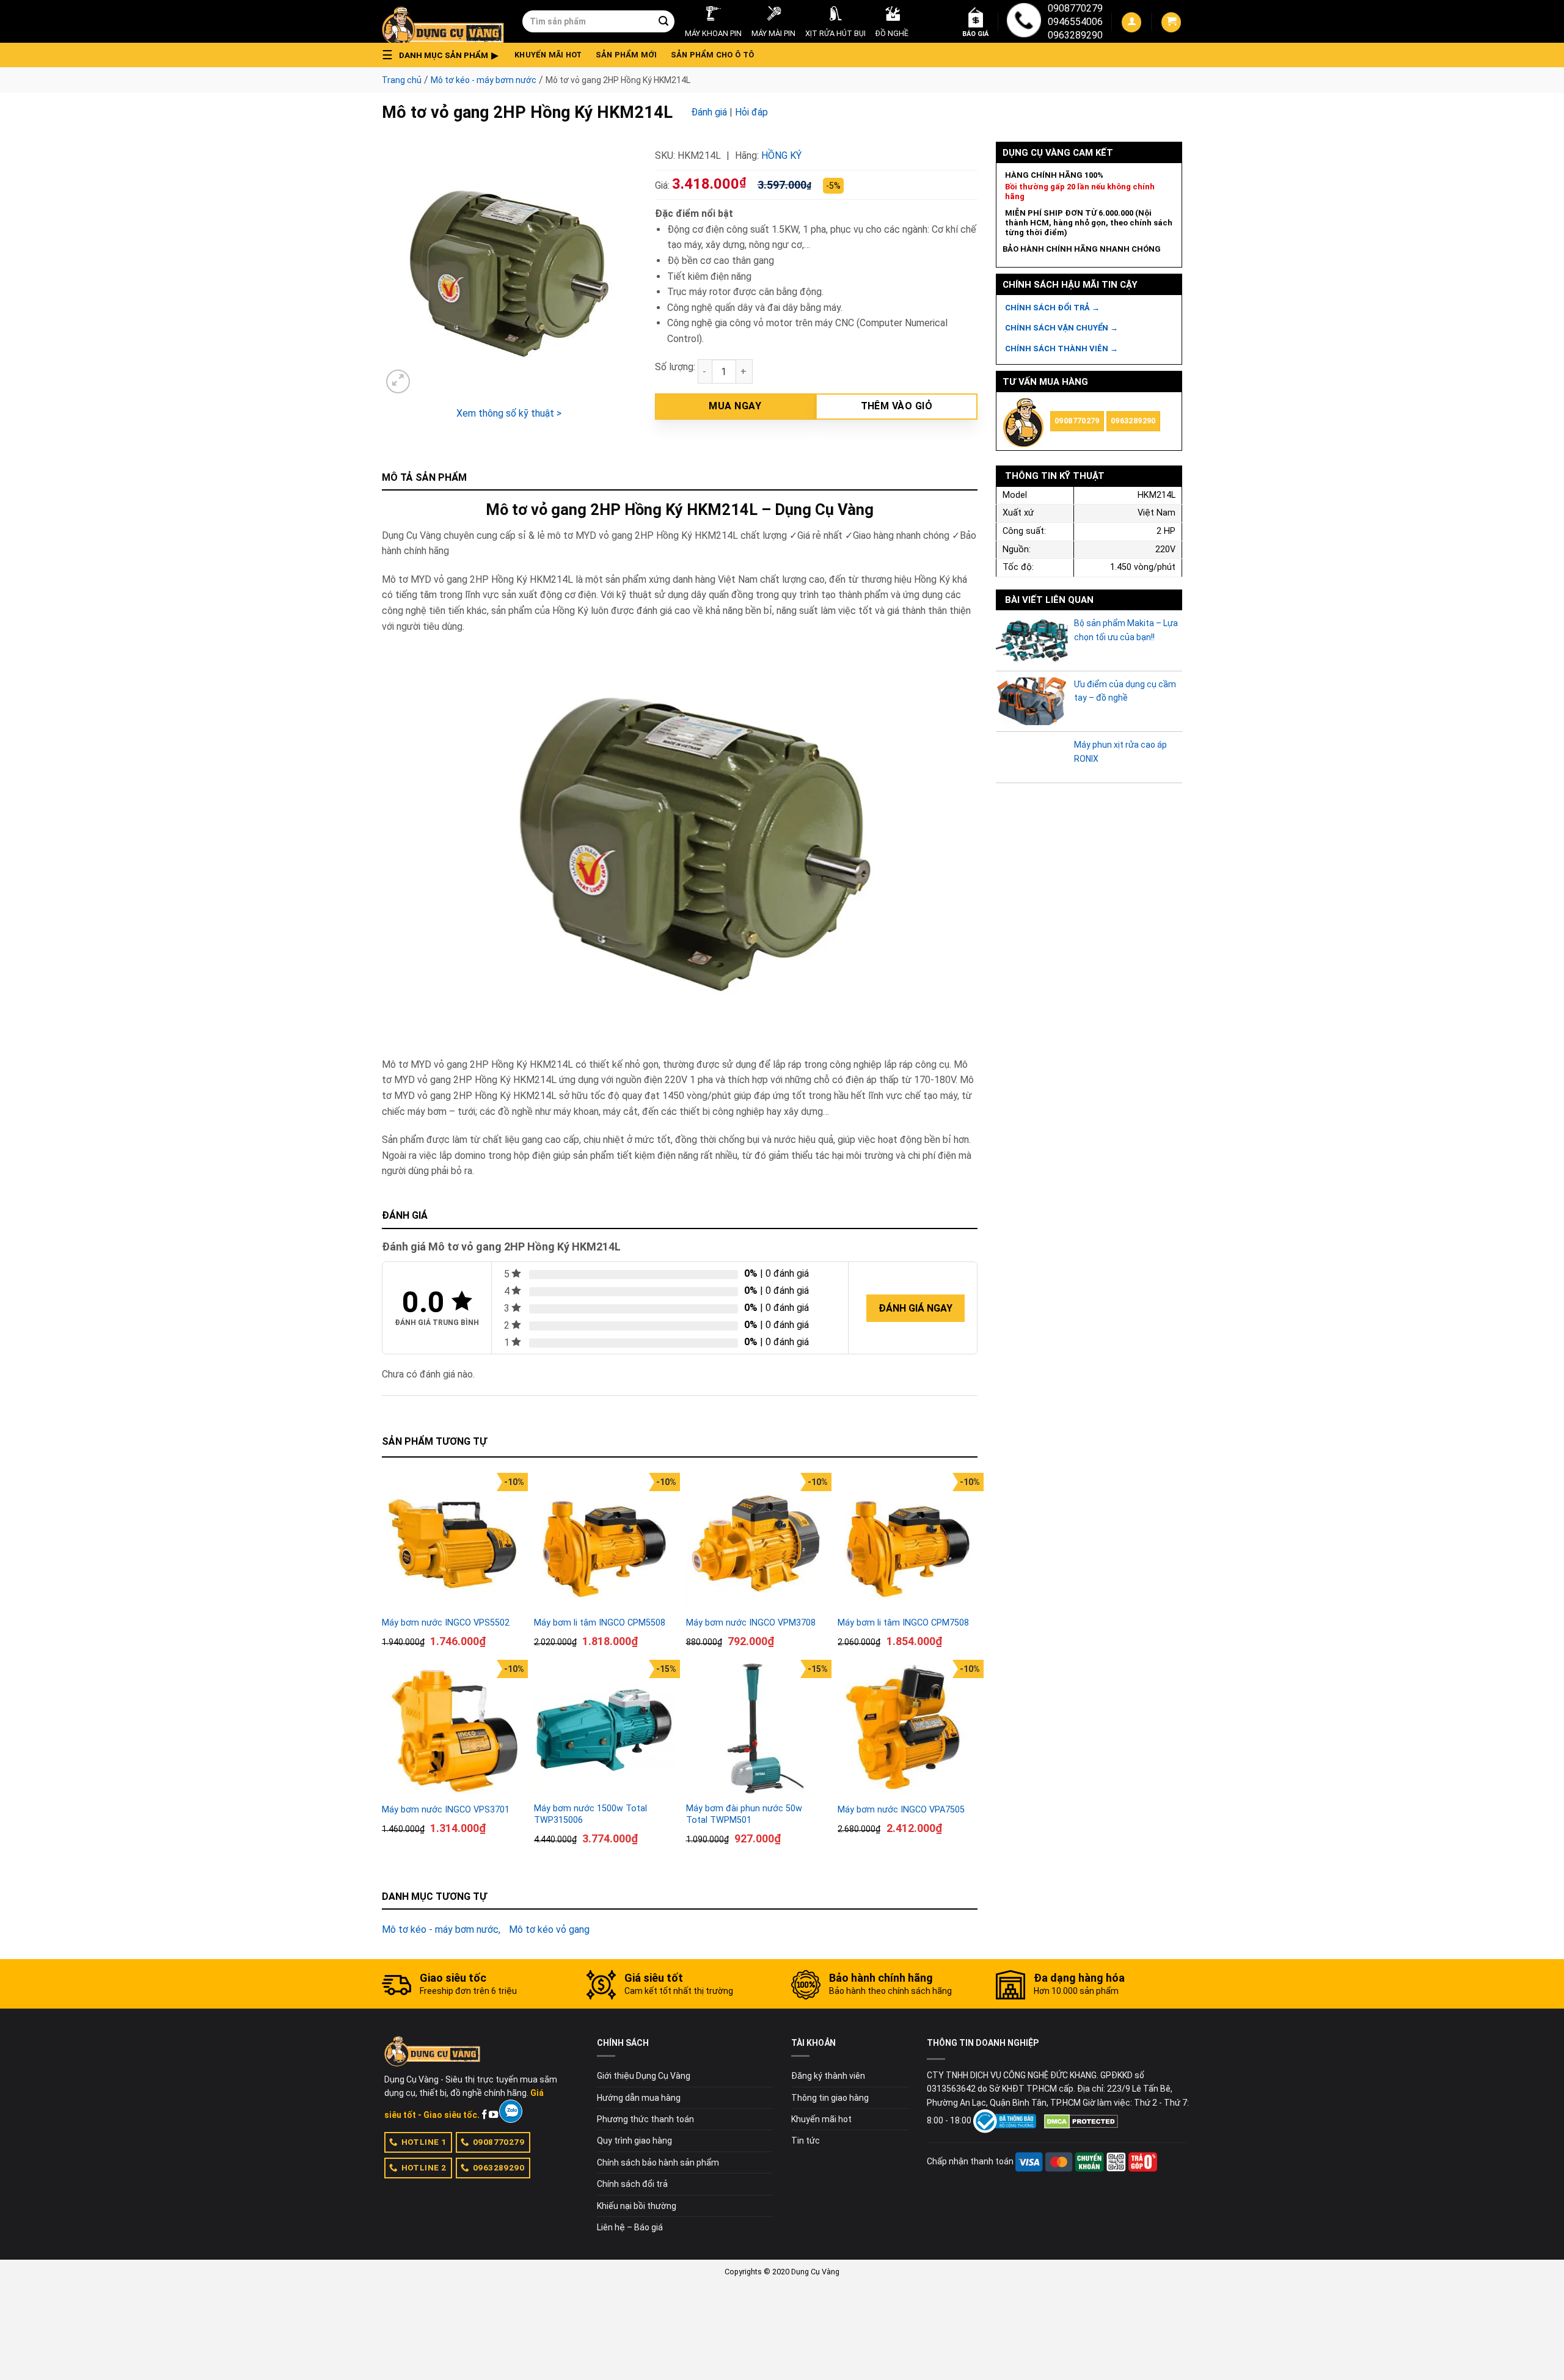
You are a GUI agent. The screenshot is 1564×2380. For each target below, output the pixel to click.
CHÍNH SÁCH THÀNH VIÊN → (1062, 349)
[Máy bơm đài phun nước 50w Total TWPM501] (756, 1730)
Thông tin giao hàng (830, 2098)
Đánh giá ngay (915, 1308)
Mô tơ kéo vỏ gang (549, 1929)
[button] (444, 55)
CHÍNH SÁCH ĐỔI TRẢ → (1052, 308)
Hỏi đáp (751, 112)
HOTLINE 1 (424, 2142)
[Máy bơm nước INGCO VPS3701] (452, 1730)
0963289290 (1075, 35)
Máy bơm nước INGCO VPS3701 (446, 1810)
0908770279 (1075, 8)
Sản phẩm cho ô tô (712, 55)
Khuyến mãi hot (548, 55)
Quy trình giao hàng (634, 2141)
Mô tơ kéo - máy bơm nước (484, 80)
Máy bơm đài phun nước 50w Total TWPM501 (744, 1814)
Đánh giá (709, 112)
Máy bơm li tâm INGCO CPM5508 (600, 1623)
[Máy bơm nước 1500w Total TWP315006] (604, 1730)
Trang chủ (402, 80)
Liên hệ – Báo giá (630, 2227)
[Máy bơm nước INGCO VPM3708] (756, 1543)
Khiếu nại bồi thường (637, 2206)
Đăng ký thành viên (828, 2076)
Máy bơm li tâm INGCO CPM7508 (903, 1623)
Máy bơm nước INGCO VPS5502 (446, 1623)
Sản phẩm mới (627, 55)
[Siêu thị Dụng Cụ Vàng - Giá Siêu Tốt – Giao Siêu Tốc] (443, 21)
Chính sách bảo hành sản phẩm (658, 2163)
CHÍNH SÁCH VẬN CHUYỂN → (1062, 328)
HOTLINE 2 (424, 2167)
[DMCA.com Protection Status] (1081, 2120)
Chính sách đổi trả (632, 2184)
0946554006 (1075, 22)
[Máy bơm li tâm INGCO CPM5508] (604, 1543)
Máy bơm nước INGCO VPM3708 (751, 1623)
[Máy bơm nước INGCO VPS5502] (452, 1543)
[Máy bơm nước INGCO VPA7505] (908, 1730)
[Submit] (663, 21)
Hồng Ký (781, 155)
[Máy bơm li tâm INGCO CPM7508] (908, 1543)
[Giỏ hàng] (1171, 22)
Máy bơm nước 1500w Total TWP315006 (590, 1814)
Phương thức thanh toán (645, 2119)
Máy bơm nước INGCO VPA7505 (901, 1810)
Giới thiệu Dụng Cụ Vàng (644, 2076)
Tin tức (806, 2141)
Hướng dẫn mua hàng (639, 2098)
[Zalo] (510, 2111)
